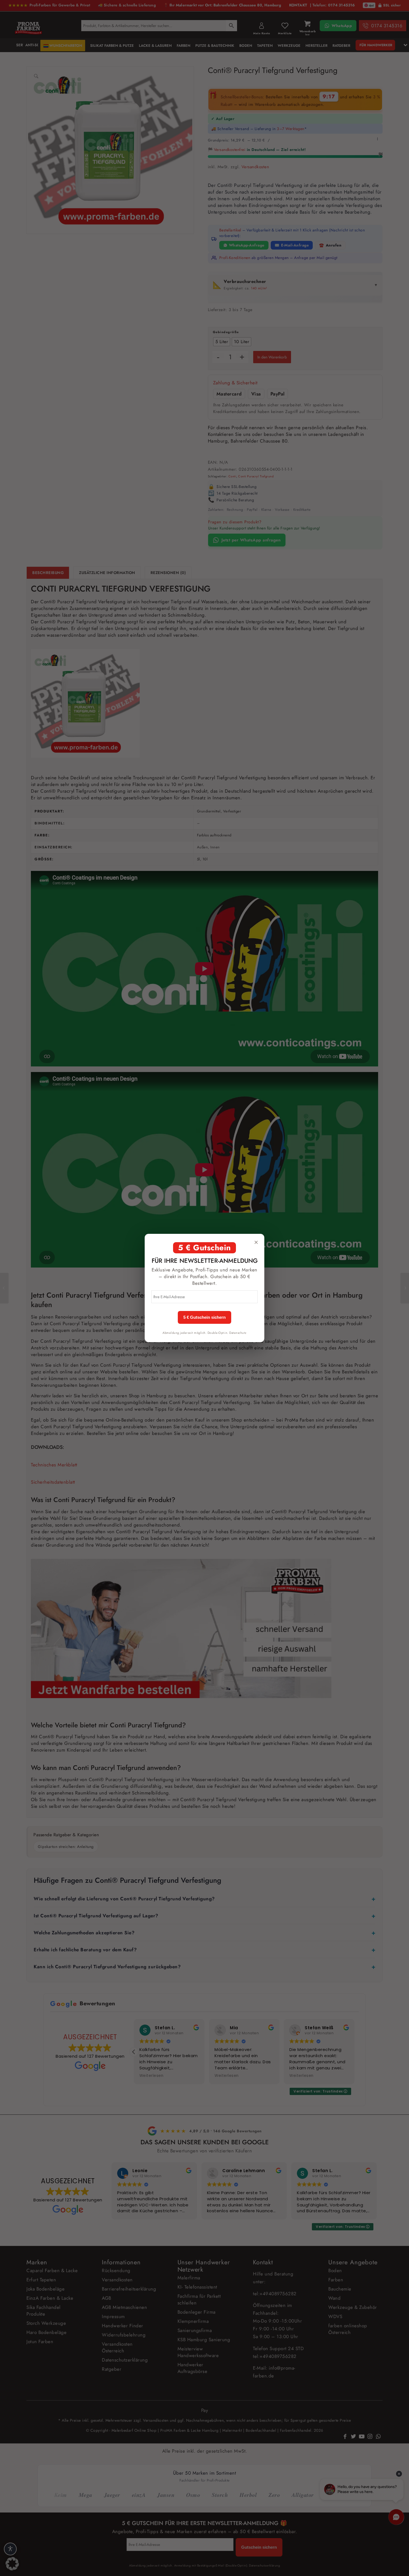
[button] (12, 2564)
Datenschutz (238, 1333)
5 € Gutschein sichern (204, 1317)
